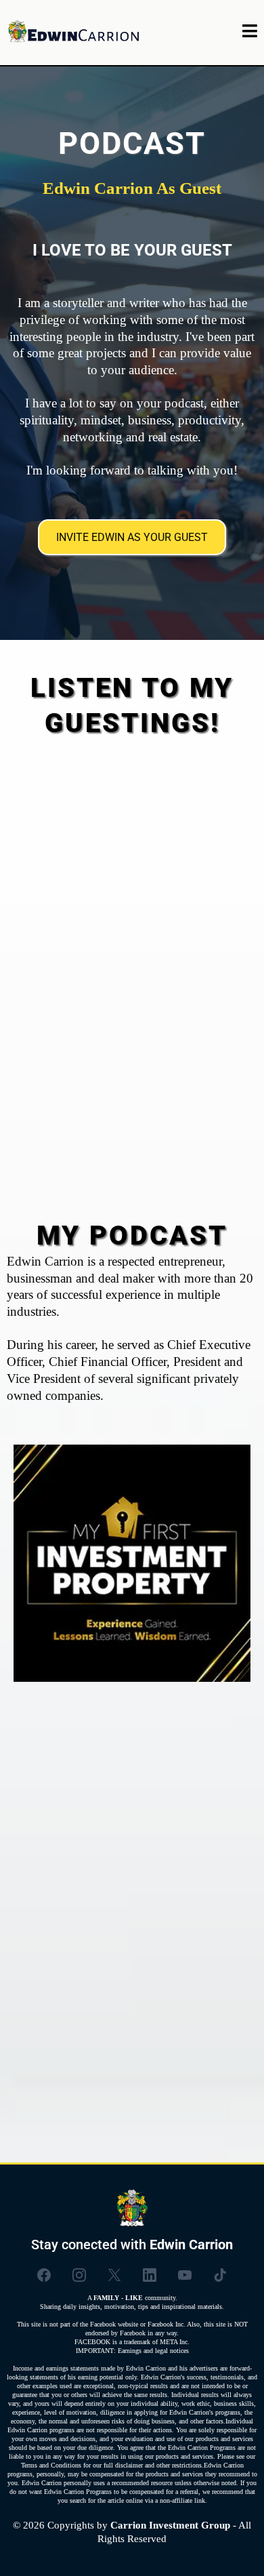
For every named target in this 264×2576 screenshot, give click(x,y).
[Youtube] (185, 2275)
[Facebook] (44, 2275)
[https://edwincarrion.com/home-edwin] (74, 33)
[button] (250, 33)
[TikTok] (220, 2275)
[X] (114, 2275)
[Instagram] (79, 2275)
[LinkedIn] (150, 2275)
